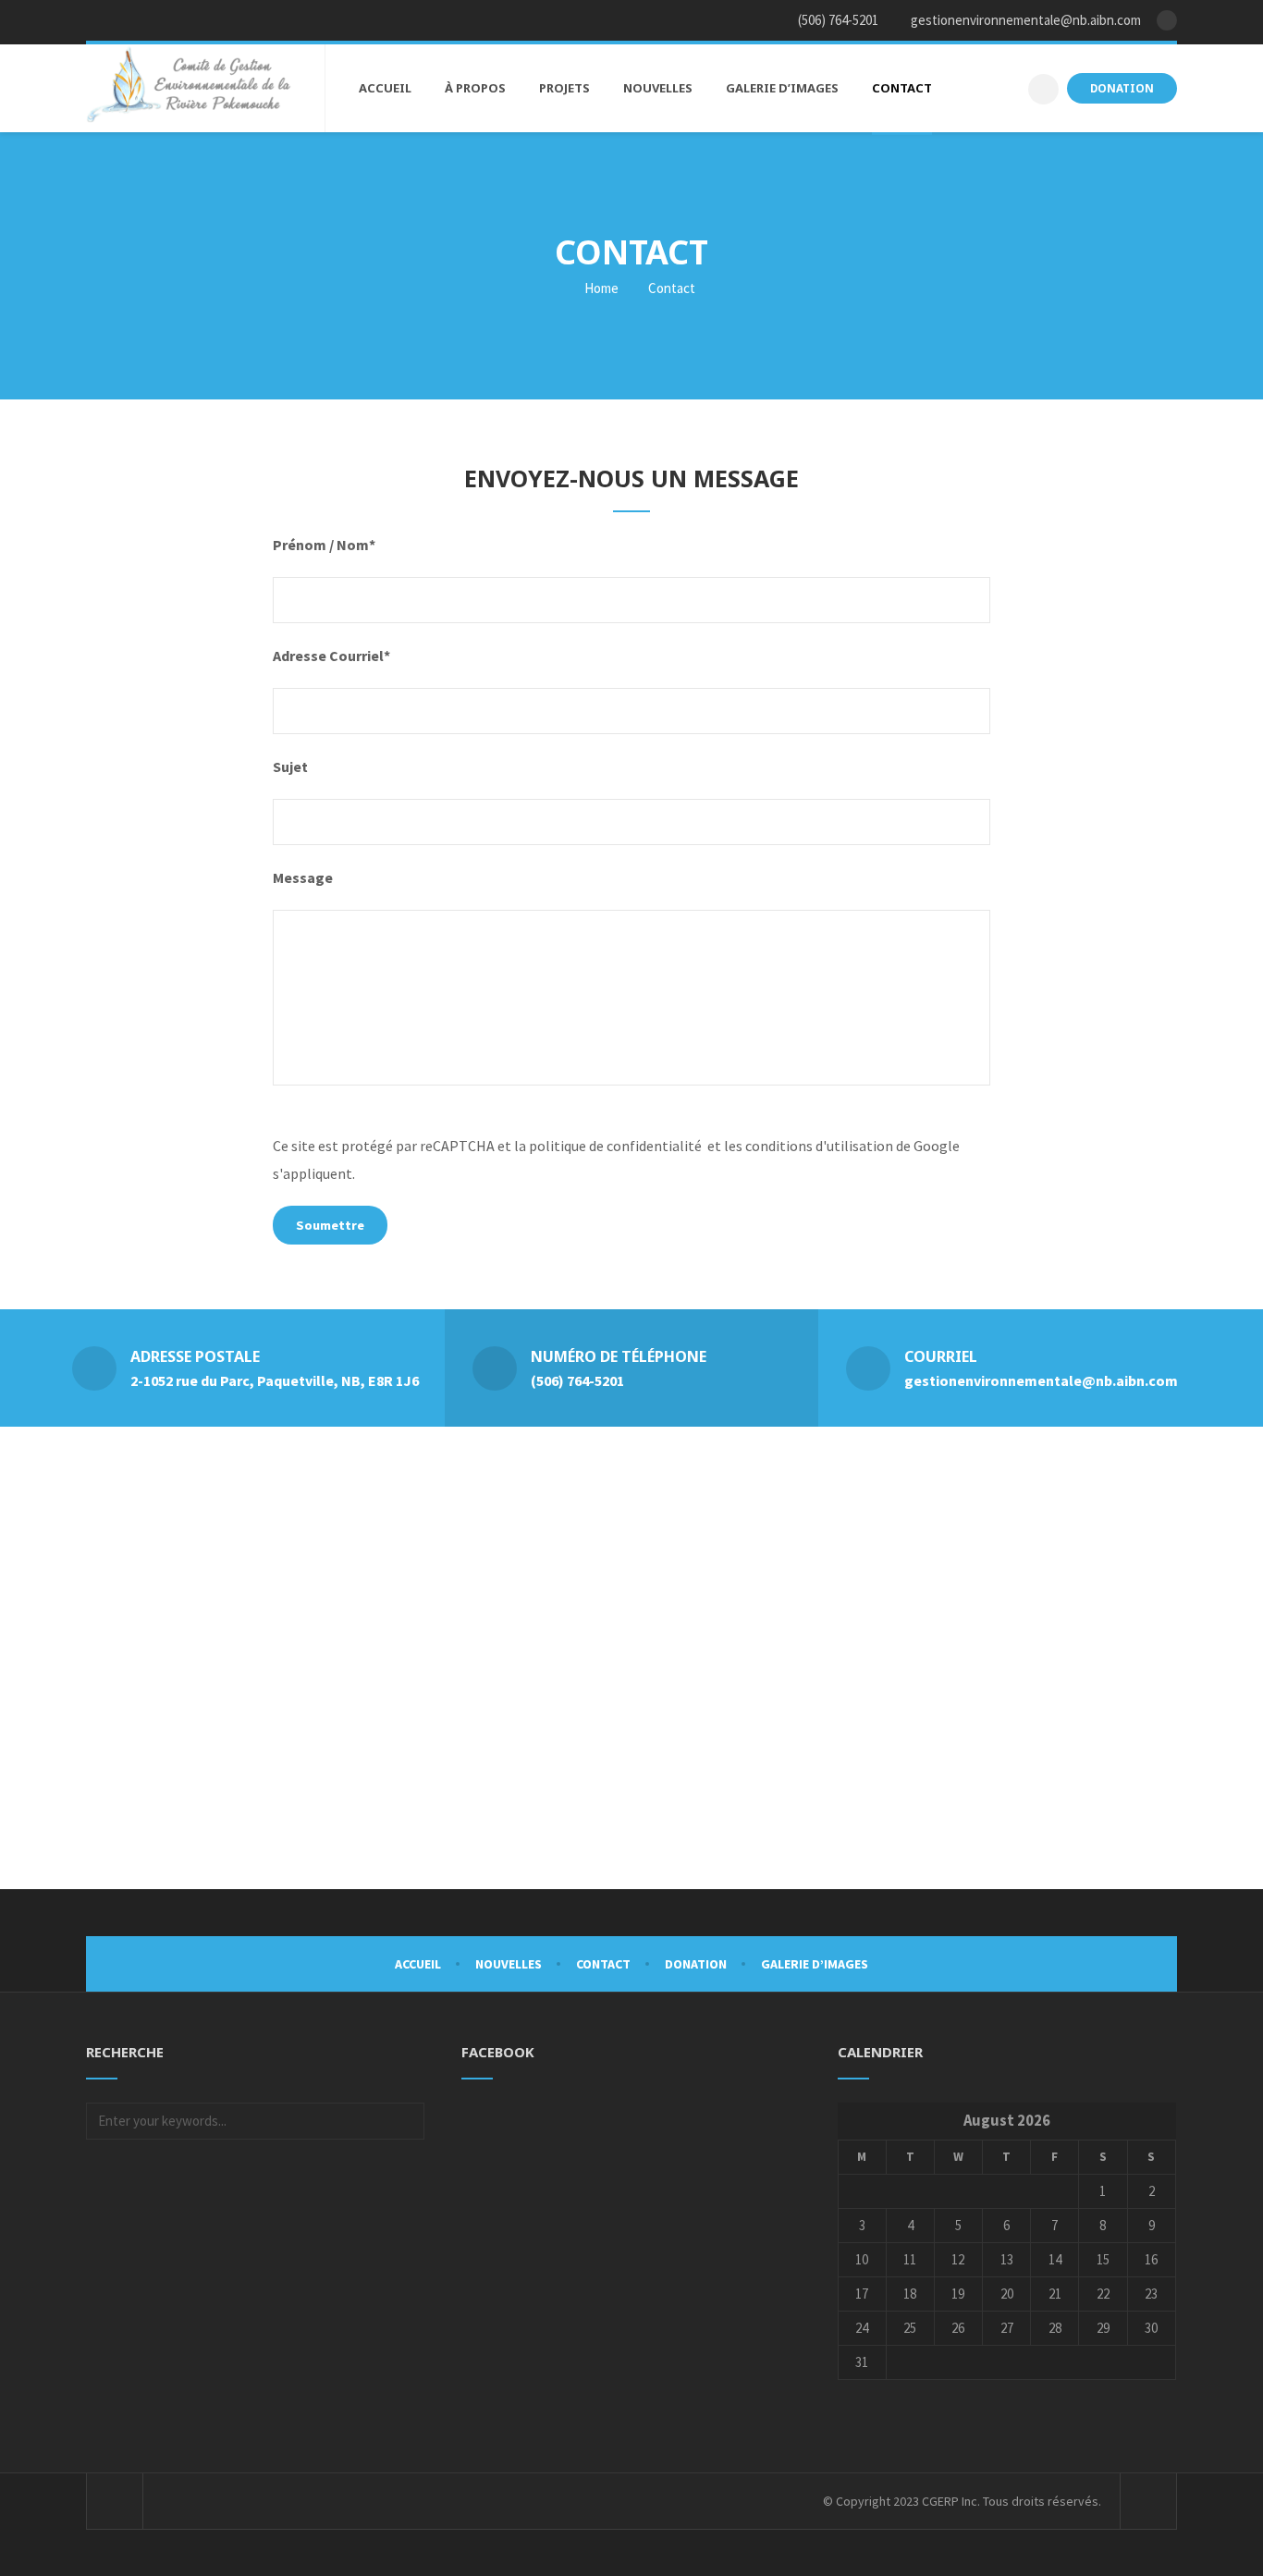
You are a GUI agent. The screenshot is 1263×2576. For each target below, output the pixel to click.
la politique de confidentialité (608, 1146)
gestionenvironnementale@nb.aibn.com (1041, 1380)
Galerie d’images (815, 1964)
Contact (603, 1964)
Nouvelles (509, 1964)
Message (303, 877)
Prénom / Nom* (324, 545)
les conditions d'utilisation (809, 1146)
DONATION (1122, 88)
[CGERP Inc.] (189, 84)
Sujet (290, 767)
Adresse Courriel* (331, 656)
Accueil (418, 1964)
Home (600, 288)
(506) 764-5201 (577, 1380)
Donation (696, 1964)
